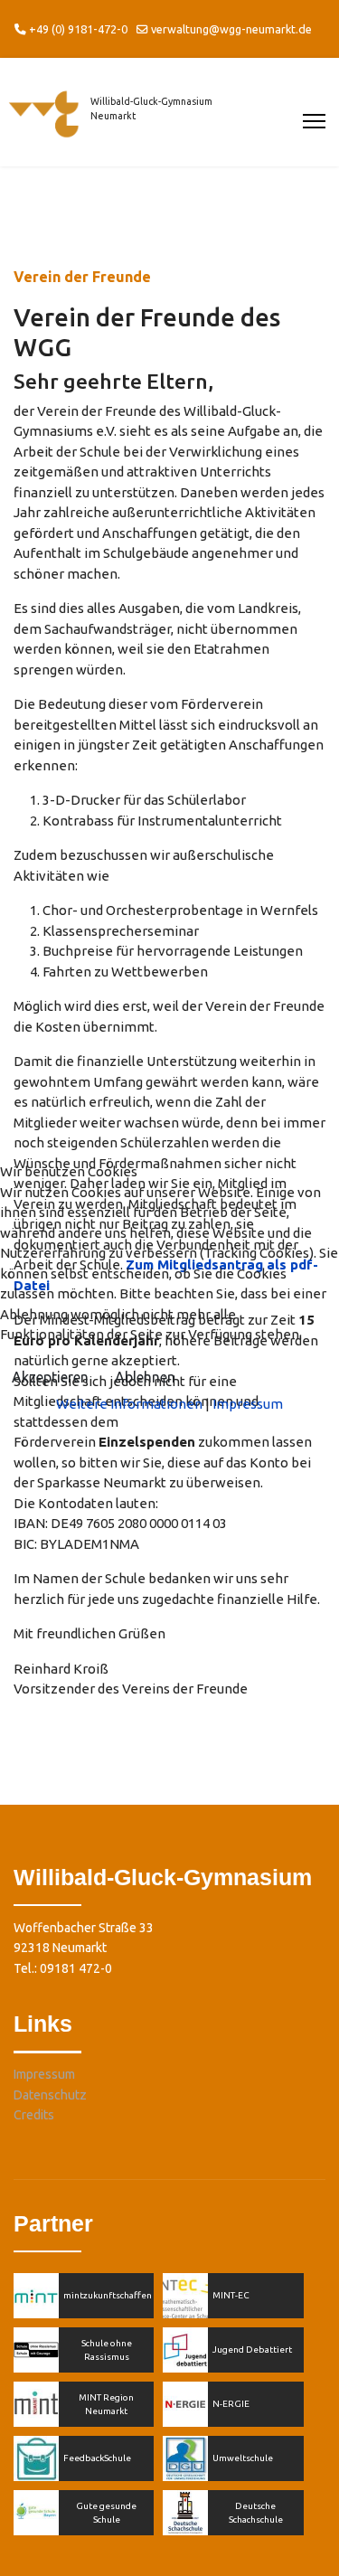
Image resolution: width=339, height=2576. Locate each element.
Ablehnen (145, 1377)
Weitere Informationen (129, 1404)
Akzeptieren (50, 1377)
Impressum (248, 1404)
